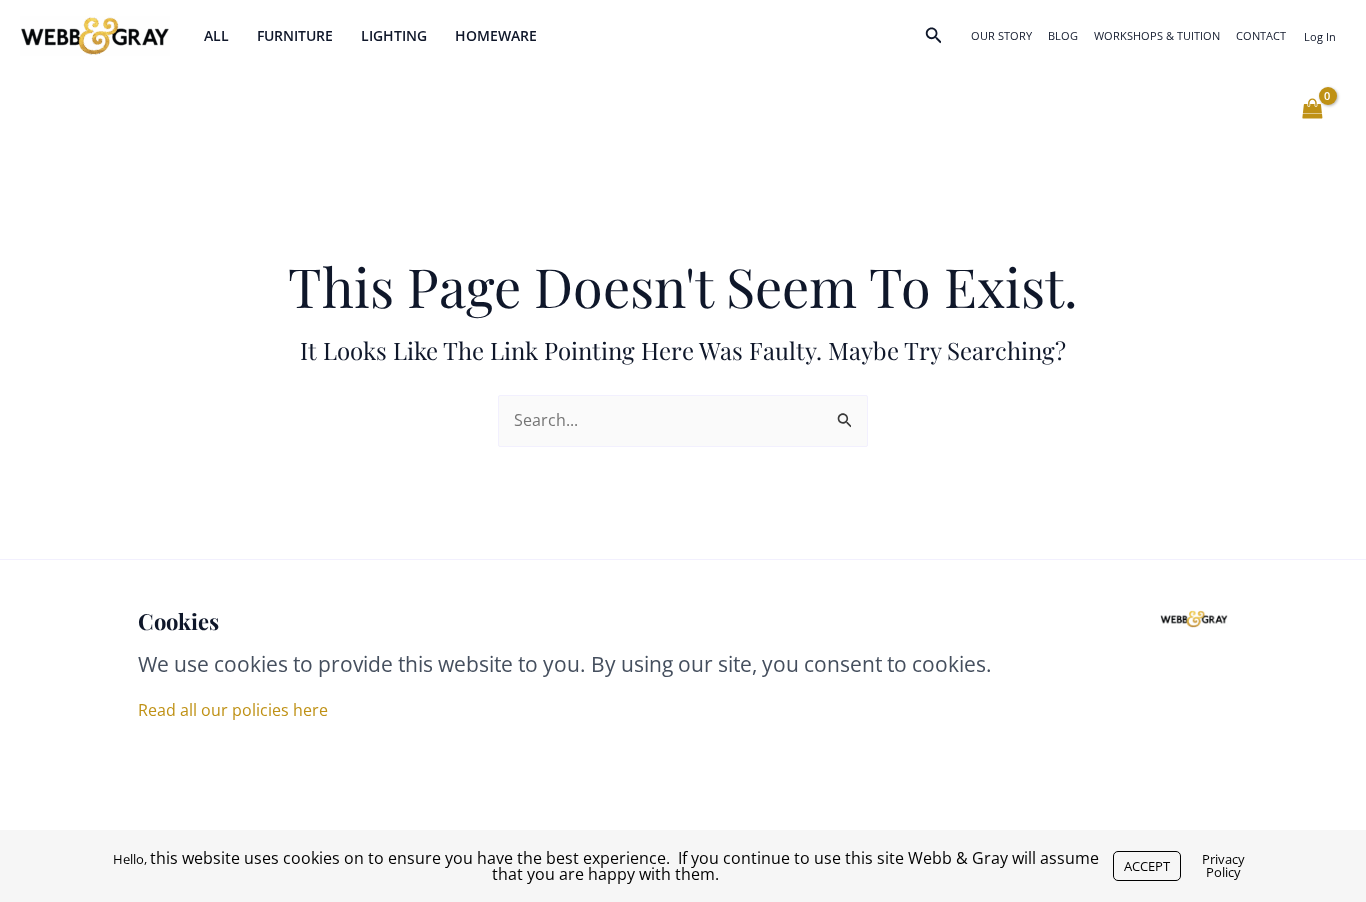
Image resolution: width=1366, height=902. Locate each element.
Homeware (496, 35)
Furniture (295, 35)
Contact (1261, 35)
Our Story (1001, 35)
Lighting (394, 35)
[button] (934, 36)
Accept (1147, 866)
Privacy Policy (1223, 865)
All (216, 35)
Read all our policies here (233, 710)
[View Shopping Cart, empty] (1312, 109)
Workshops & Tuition (1157, 35)
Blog (1063, 35)
